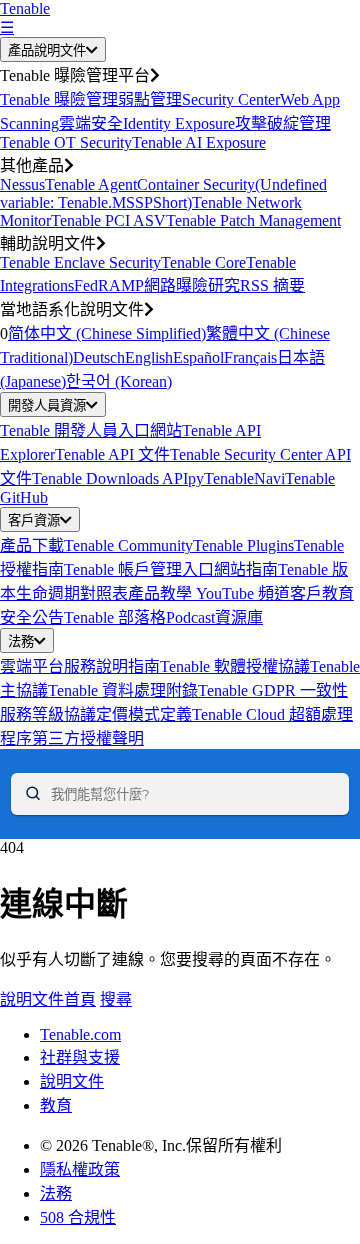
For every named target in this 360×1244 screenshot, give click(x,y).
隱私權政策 (80, 1169)
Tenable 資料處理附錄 (123, 690)
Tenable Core (203, 262)
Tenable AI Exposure (199, 142)
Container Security (196, 184)
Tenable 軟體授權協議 (235, 666)
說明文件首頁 (48, 999)
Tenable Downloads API (110, 478)
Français (250, 357)
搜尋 (116, 999)
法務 (21, 641)
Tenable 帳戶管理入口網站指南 (171, 569)
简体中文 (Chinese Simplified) (107, 333)
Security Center (231, 99)
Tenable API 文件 (112, 454)
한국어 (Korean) (119, 381)
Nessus (22, 184)
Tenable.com (80, 1034)
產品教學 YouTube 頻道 (209, 593)
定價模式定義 (144, 714)
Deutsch (99, 357)
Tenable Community (128, 545)
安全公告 (32, 617)
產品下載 (32, 545)
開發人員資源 (47, 405)
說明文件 (72, 1081)
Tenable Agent (91, 184)
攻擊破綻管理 (283, 123)
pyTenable (221, 478)
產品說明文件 (47, 50)
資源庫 (239, 617)
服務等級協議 (48, 714)
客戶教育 (322, 593)
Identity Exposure (179, 123)
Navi (269, 478)
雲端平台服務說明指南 (80, 666)
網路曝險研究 (192, 285)
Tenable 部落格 (115, 617)
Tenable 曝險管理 (59, 99)
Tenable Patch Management (253, 220)
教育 (56, 1105)
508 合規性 (78, 1217)
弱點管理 (150, 99)
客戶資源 (34, 520)
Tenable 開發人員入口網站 (91, 430)
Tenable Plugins (243, 545)
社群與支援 (80, 1057)
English (149, 357)
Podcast (190, 617)
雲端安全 (91, 123)
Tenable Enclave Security (80, 262)
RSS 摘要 (272, 285)
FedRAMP (109, 285)
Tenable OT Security (66, 142)
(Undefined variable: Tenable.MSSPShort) (163, 193)
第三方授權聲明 (88, 738)
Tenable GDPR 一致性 (273, 690)
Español (198, 357)
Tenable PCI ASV (108, 220)
